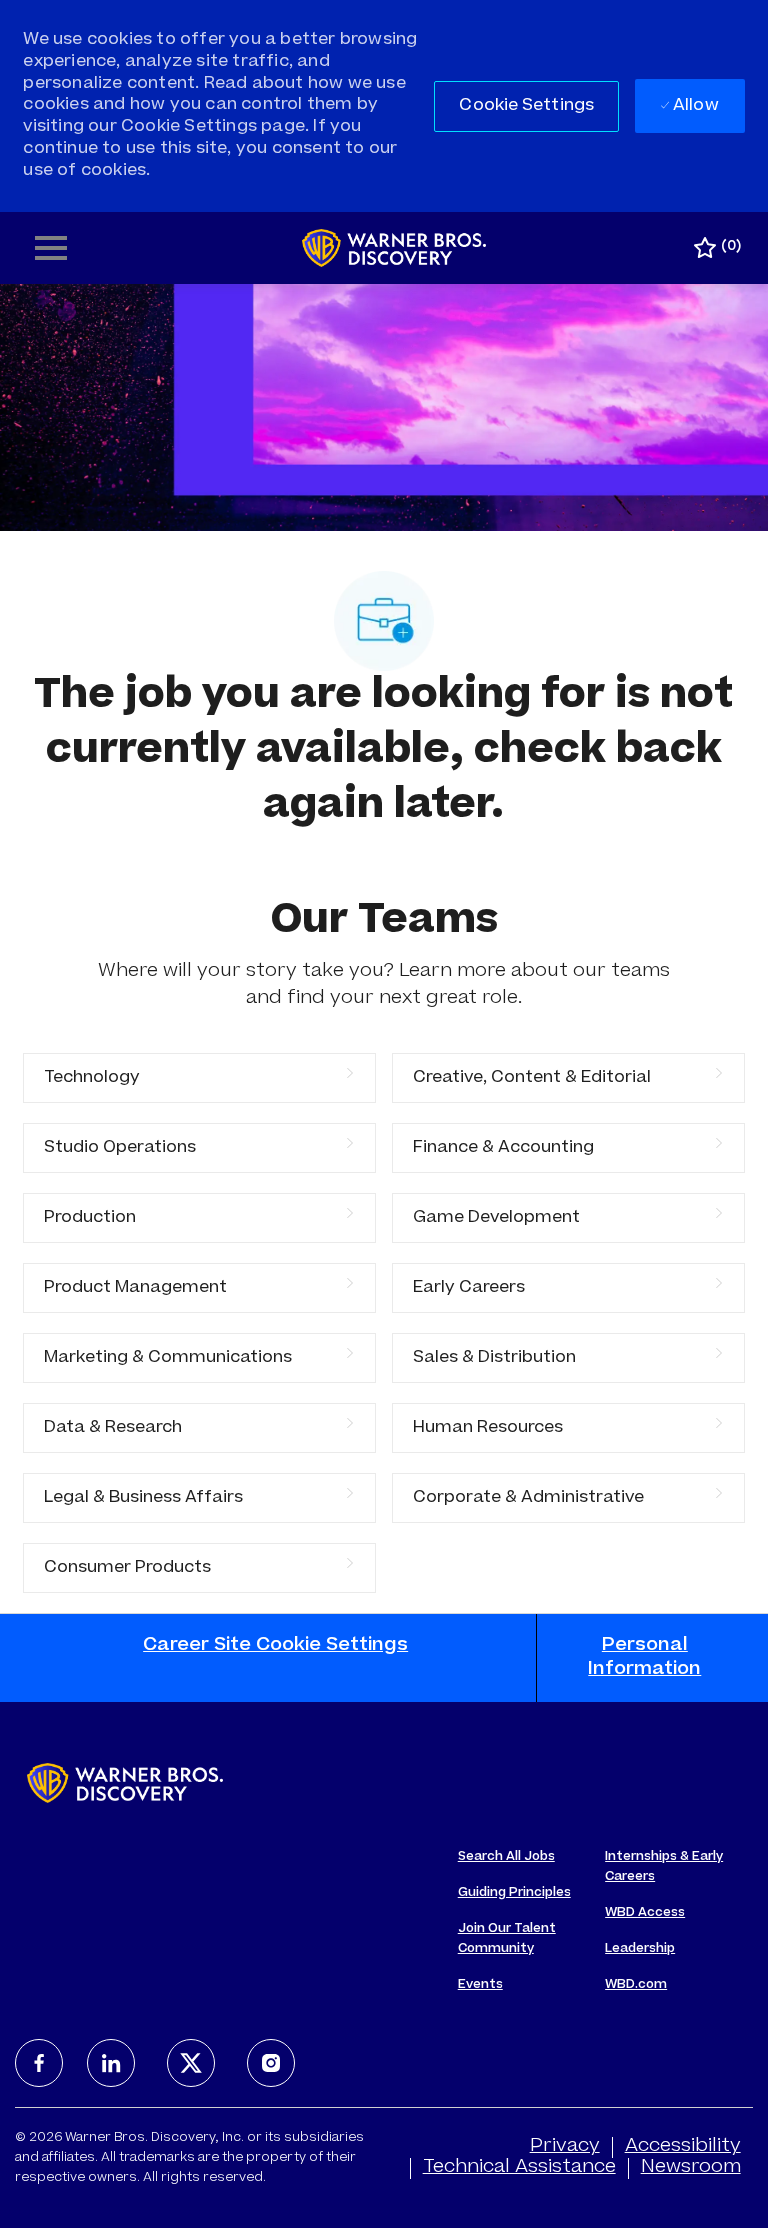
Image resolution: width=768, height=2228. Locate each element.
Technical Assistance (519, 2168)
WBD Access (645, 1913)
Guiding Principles (514, 1893)
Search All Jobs (506, 1857)
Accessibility (683, 2147)
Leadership (640, 1949)
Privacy (565, 2147)
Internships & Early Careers (664, 1867)
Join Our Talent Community (507, 1939)
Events (480, 1985)
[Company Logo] (394, 249)
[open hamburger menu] (51, 248)
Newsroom (691, 2168)
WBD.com (636, 1985)
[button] (526, 106)
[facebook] (39, 2063)
